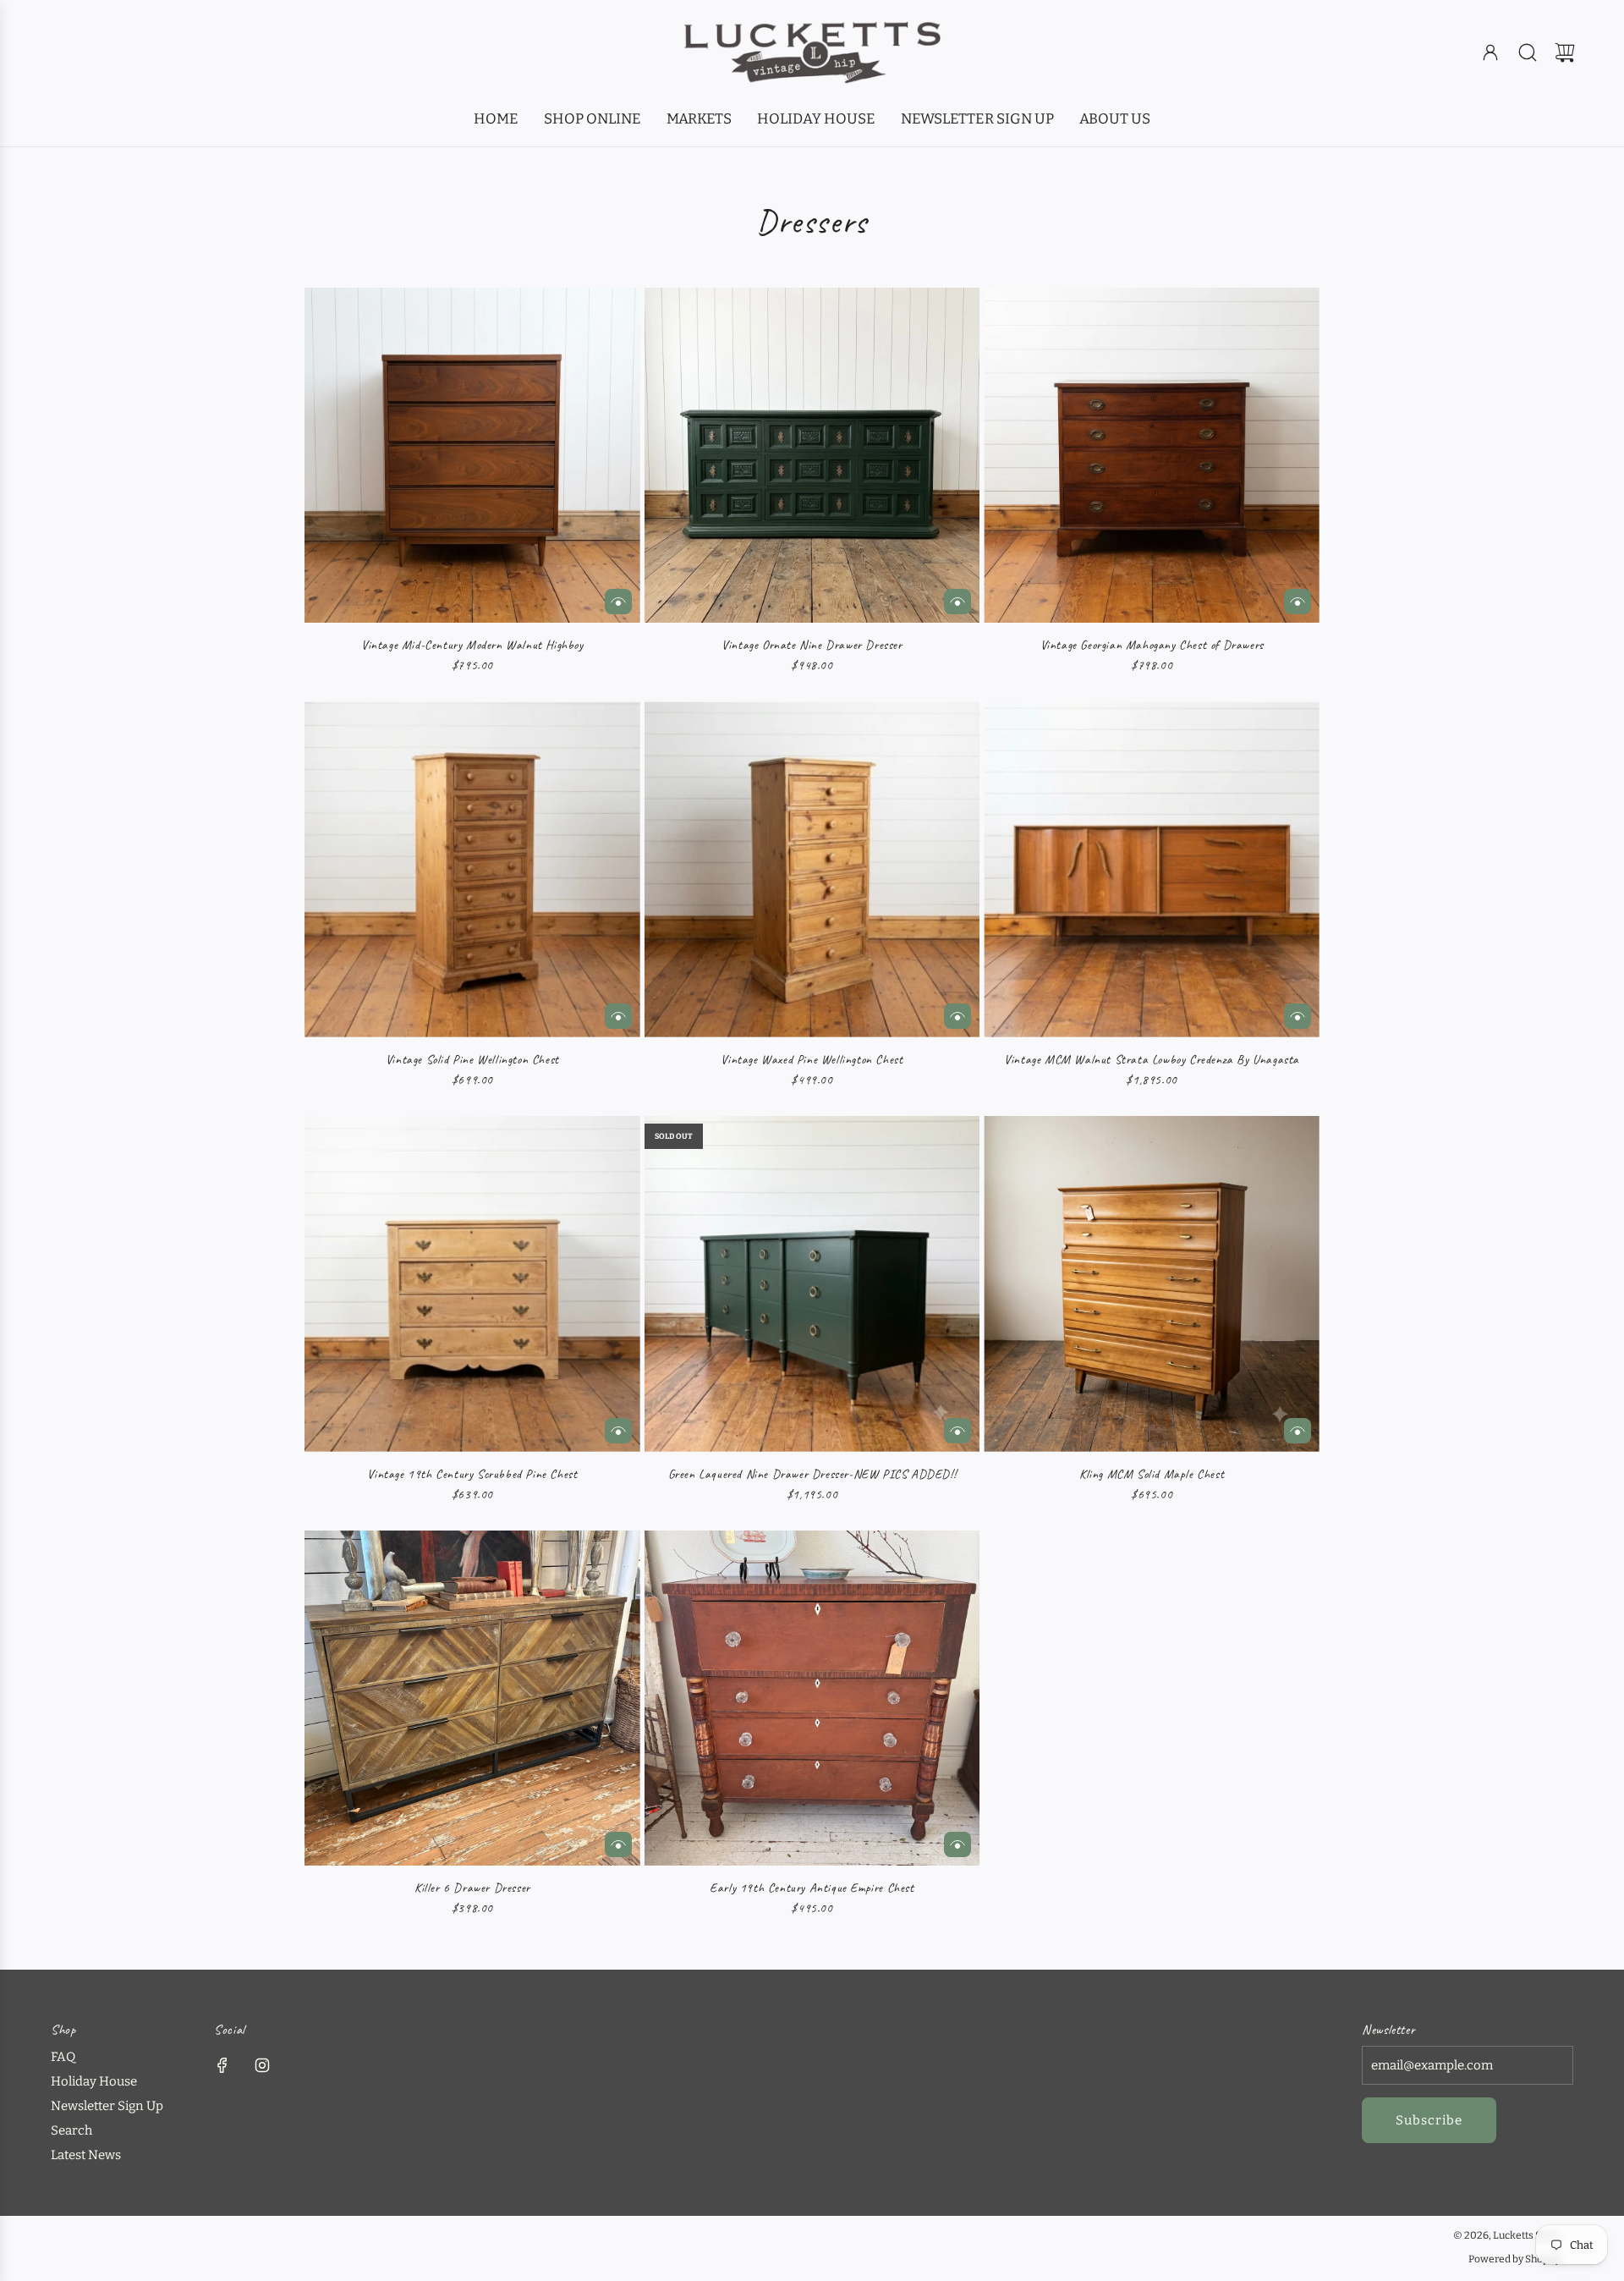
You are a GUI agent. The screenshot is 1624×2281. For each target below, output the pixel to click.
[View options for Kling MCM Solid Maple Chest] (1298, 1431)
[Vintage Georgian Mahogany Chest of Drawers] (1152, 456)
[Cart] (1565, 52)
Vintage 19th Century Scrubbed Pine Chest (472, 1474)
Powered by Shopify (1514, 2259)
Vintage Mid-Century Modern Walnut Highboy (472, 645)
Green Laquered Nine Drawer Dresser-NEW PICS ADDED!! (812, 1474)
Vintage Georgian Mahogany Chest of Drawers (1152, 645)
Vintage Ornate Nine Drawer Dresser (812, 645)
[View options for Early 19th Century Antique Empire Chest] (957, 1844)
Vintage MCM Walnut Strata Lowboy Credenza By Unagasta (1152, 1060)
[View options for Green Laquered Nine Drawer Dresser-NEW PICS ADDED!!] (957, 1431)
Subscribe (1429, 2120)
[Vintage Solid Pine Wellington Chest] (472, 869)
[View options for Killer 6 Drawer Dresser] (618, 1844)
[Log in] (1490, 52)
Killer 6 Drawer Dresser (472, 1888)
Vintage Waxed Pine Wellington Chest (812, 1060)
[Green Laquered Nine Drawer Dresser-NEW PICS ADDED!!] (812, 1284)
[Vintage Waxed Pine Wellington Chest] (812, 869)
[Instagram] (262, 2065)
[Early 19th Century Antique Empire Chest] (812, 1698)
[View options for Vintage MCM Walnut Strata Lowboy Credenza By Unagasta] (1298, 1016)
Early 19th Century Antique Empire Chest (812, 1888)
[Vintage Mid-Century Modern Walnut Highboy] (472, 456)
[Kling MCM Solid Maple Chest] (1152, 1284)
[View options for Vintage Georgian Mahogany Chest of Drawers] (1298, 602)
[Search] (1528, 52)
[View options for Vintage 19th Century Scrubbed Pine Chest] (618, 1431)
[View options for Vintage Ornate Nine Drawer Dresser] (957, 602)
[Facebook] (222, 2065)
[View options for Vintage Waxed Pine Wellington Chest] (957, 1016)
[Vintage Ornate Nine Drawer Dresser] (812, 456)
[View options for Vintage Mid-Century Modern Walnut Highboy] (618, 602)
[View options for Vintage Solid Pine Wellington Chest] (618, 1016)
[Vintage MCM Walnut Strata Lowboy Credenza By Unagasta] (1152, 869)
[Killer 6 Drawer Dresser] (472, 1698)
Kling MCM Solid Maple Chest (1152, 1474)
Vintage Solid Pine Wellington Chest (472, 1060)
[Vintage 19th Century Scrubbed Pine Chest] (472, 1284)
